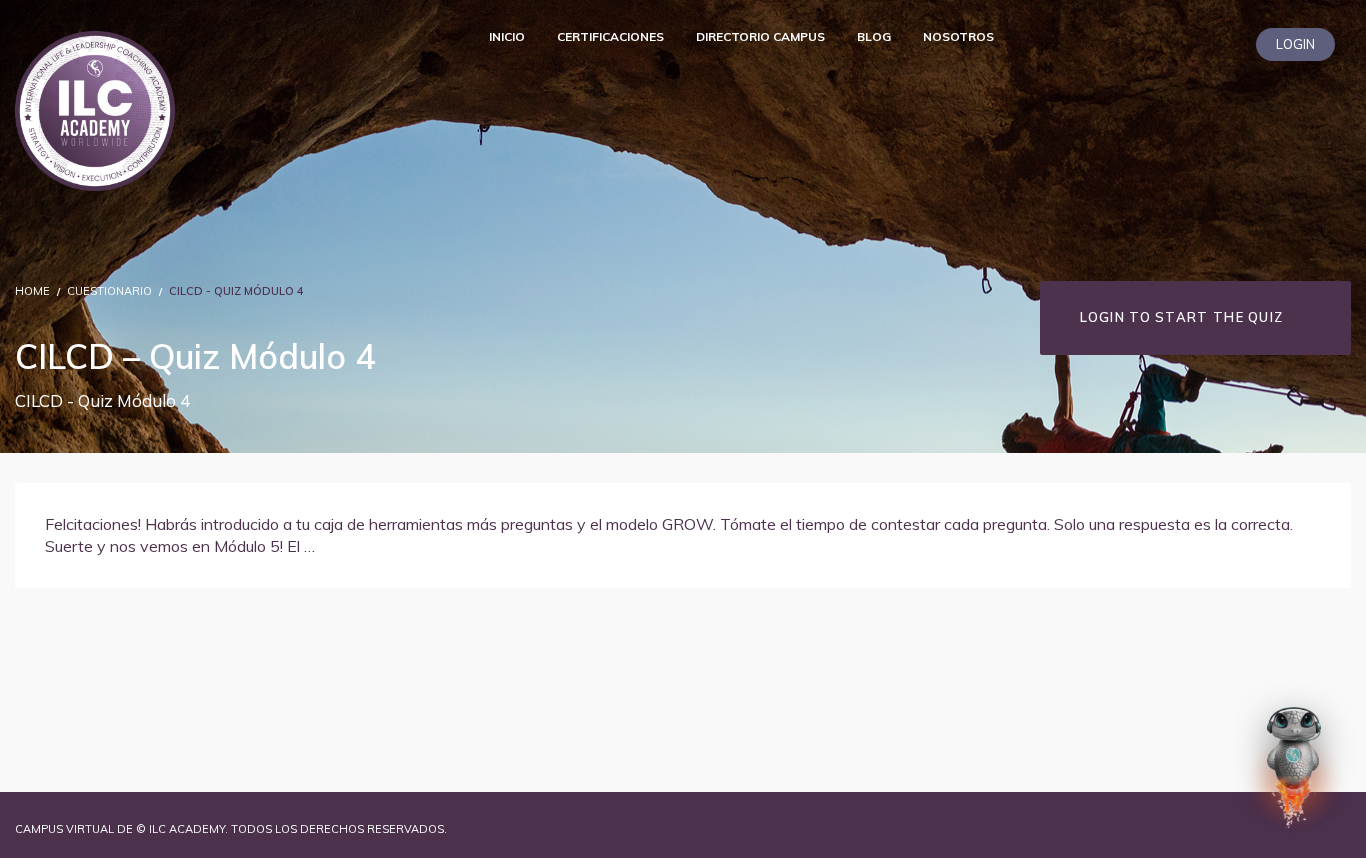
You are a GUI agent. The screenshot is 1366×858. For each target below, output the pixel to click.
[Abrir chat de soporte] (1294, 767)
